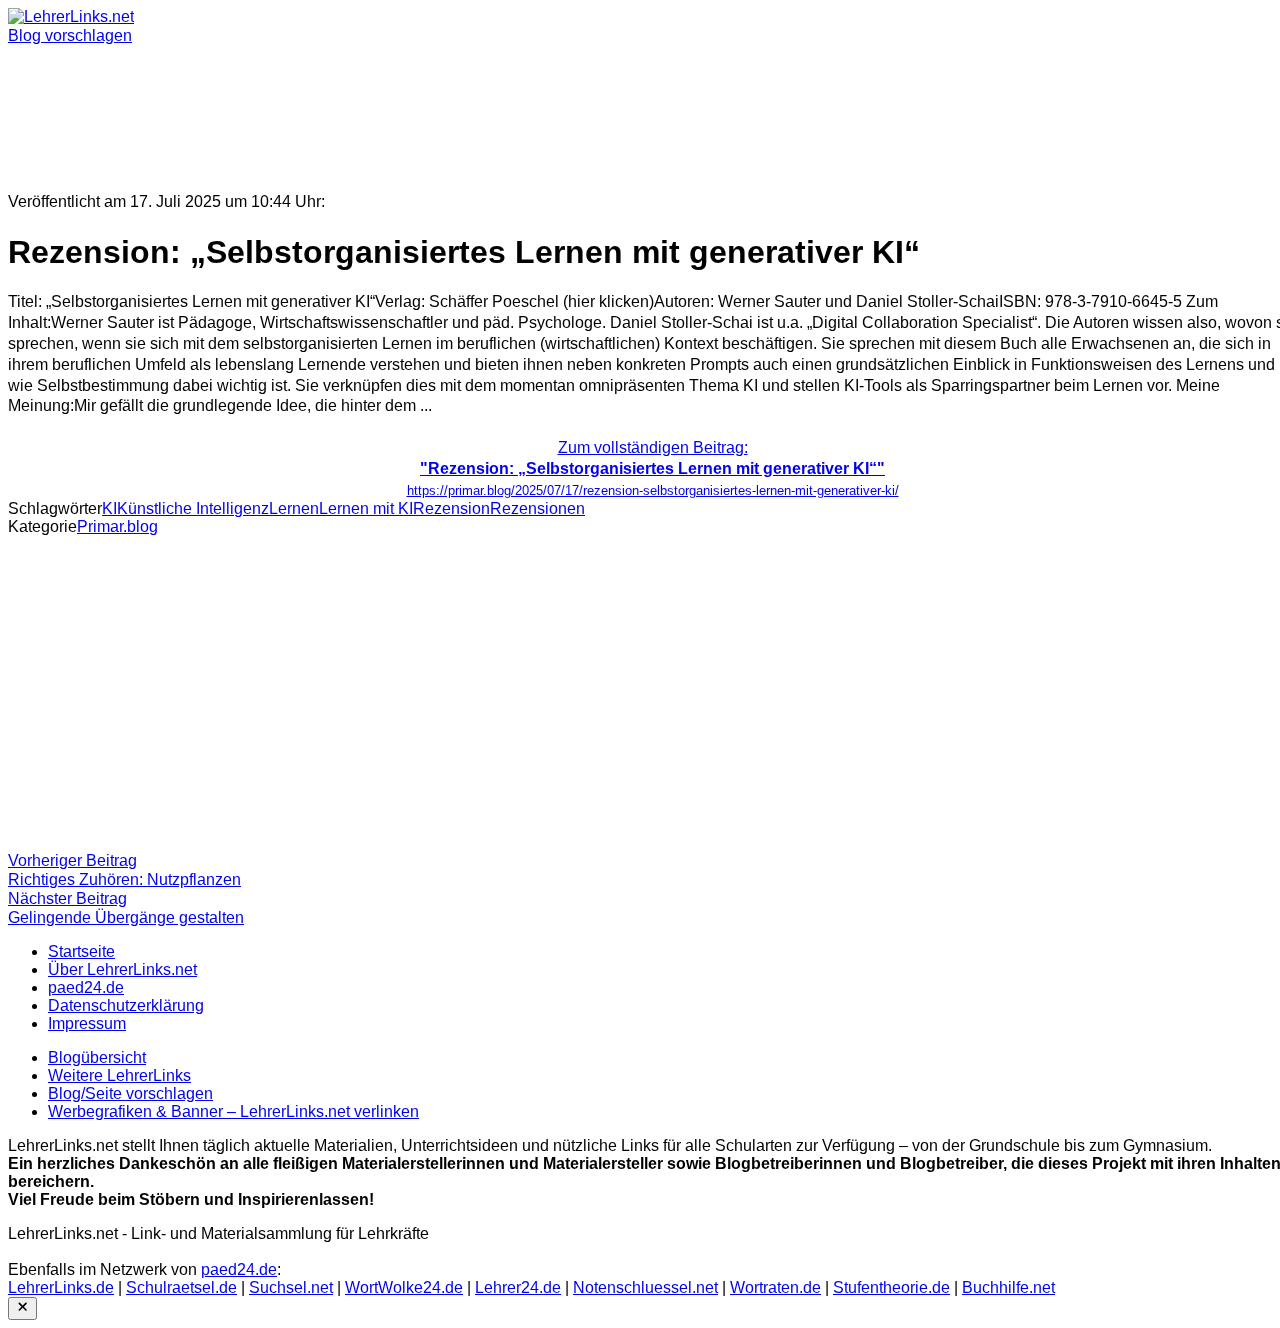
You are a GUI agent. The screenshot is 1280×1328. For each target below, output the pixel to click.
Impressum (87, 1023)
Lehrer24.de (518, 1287)
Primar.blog (117, 526)
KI (109, 508)
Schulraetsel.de (181, 1287)
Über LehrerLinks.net (122, 969)
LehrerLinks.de (61, 1287)
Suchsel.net (291, 1287)
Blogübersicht (97, 1057)
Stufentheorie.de (891, 1287)
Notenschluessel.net (645, 1287)
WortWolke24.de (404, 1287)
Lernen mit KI (366, 508)
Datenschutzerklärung (126, 1005)
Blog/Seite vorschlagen (130, 1093)
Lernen (294, 508)
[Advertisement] (608, 110)
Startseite (81, 951)
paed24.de (86, 987)
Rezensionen (537, 508)
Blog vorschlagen (70, 35)
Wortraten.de (775, 1287)
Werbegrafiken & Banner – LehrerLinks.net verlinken (233, 1111)
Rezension (451, 508)
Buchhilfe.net (1008, 1287)
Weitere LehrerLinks (119, 1075)
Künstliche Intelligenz (193, 508)
